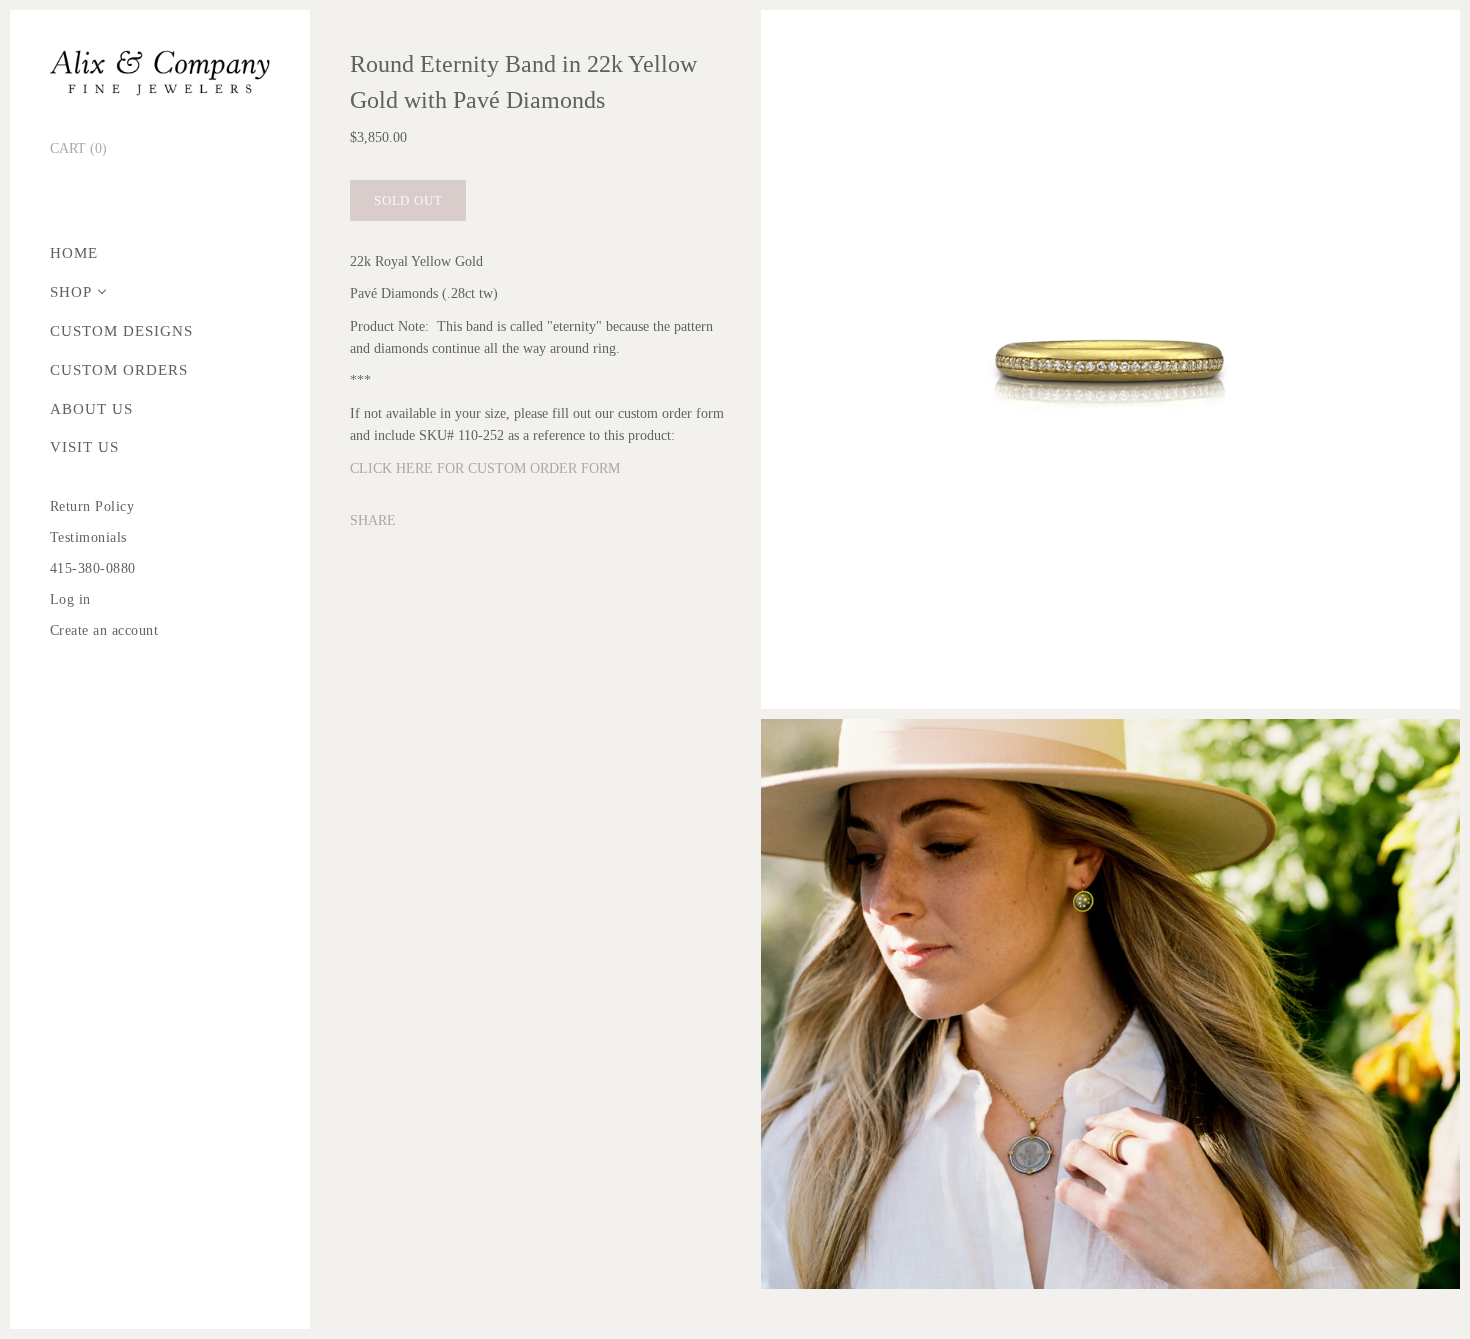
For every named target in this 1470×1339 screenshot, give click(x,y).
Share (373, 520)
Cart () (78, 148)
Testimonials (88, 537)
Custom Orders (119, 370)
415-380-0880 (93, 568)
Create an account (104, 630)
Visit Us (84, 447)
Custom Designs (121, 331)
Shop (71, 292)
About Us (91, 409)
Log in (70, 599)
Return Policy (92, 506)
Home (74, 253)
